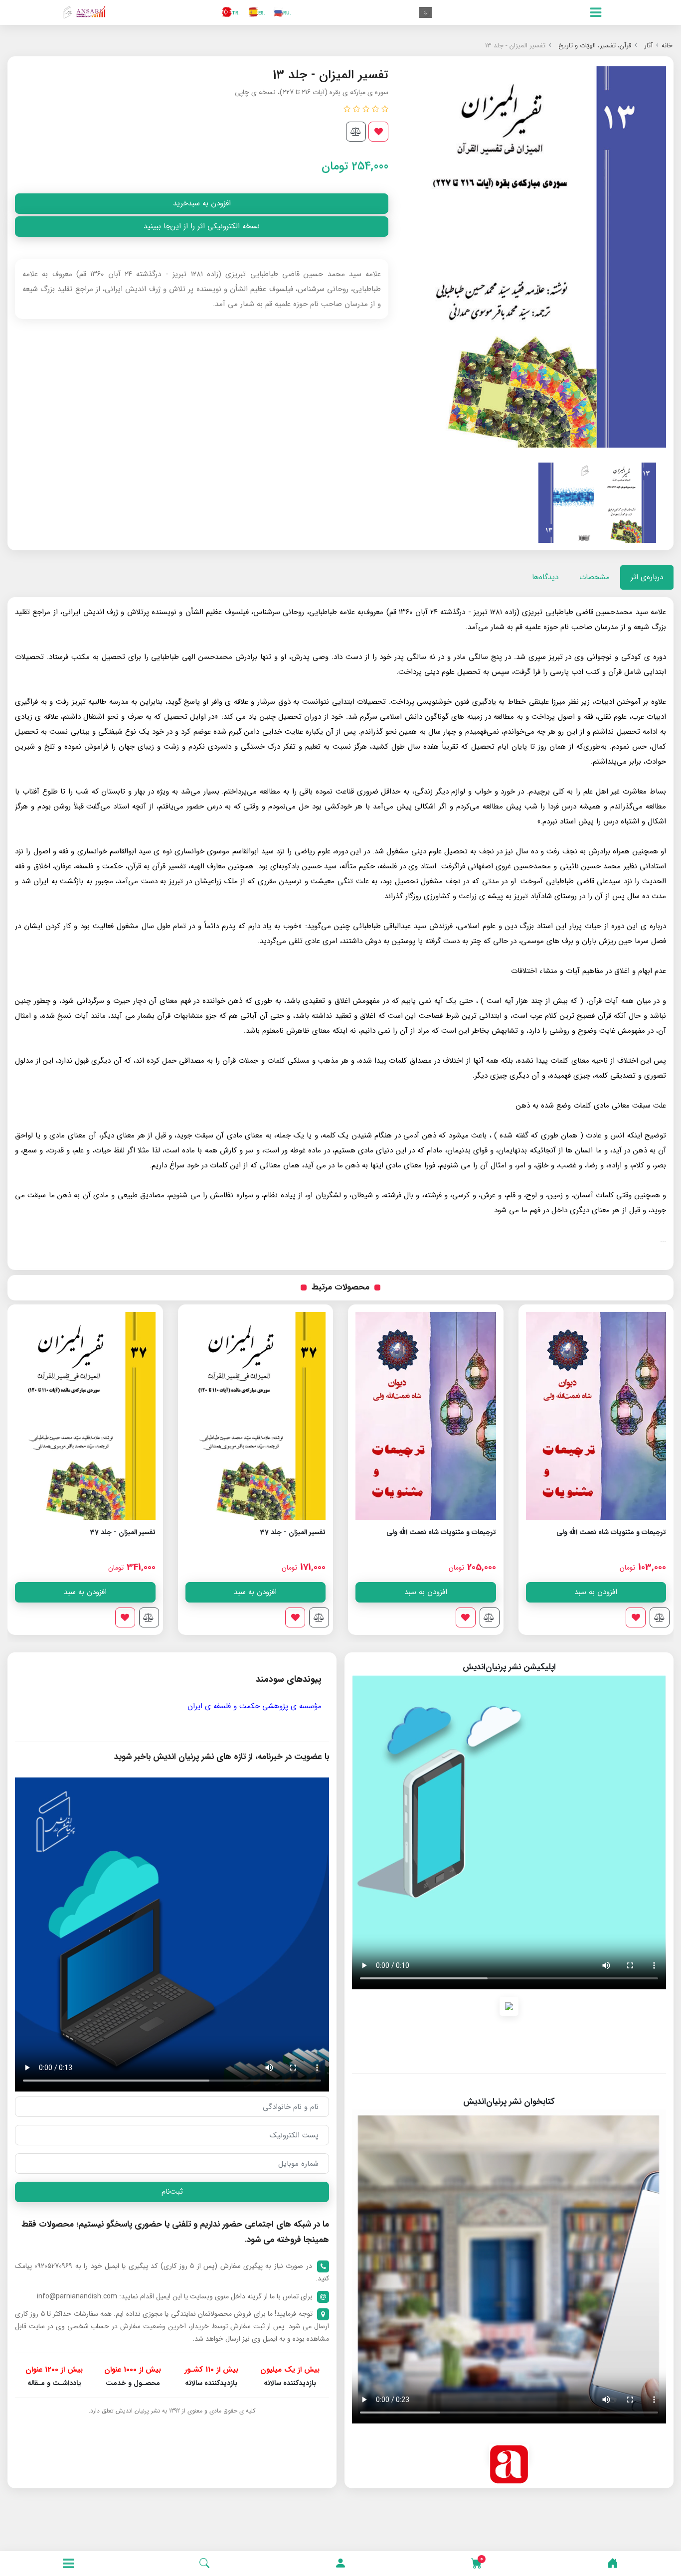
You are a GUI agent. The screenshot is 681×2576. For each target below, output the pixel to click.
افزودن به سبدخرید (202, 203)
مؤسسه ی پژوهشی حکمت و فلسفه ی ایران (255, 1706)
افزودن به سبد (596, 1592)
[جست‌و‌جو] (204, 2564)
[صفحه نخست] (613, 2564)
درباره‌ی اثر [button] (647, 577)
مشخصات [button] (595, 577)
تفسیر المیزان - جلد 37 (293, 1532)
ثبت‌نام (172, 2192)
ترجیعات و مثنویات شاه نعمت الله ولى (611, 1532)
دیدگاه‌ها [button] (545, 577)
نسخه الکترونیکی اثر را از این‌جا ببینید (202, 226)
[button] (340, 2564)
